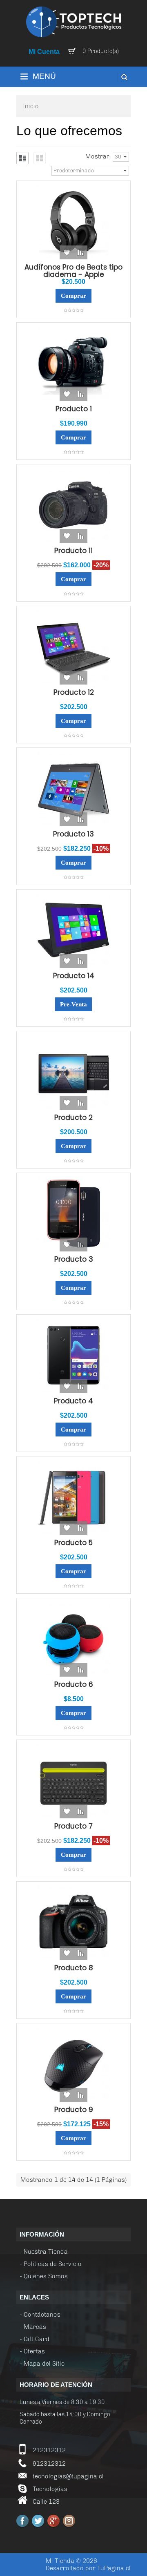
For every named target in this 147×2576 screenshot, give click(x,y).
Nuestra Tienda (46, 2252)
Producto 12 (74, 692)
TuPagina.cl (114, 2568)
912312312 (49, 2464)
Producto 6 (74, 1684)
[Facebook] (22, 2521)
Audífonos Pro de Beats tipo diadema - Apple (73, 271)
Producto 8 (74, 1968)
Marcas (35, 2327)
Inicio (31, 106)
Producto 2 (73, 1117)
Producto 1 (74, 409)
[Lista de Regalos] (67, 252)
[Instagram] (69, 2521)
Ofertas (34, 2351)
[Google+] (53, 2521)
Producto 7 (73, 1826)
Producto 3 (74, 1259)
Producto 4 (73, 1401)
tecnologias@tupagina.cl (68, 2476)
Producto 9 (74, 2110)
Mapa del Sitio (44, 2364)
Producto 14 (74, 976)
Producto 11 (73, 551)
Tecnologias (50, 2489)
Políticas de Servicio (53, 2264)
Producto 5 (73, 1543)
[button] (73, 77)
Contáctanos (42, 2315)
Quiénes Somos (46, 2276)
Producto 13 (73, 834)
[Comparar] (80, 252)
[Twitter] (38, 2521)
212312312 (49, 2450)
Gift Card (37, 2339)
